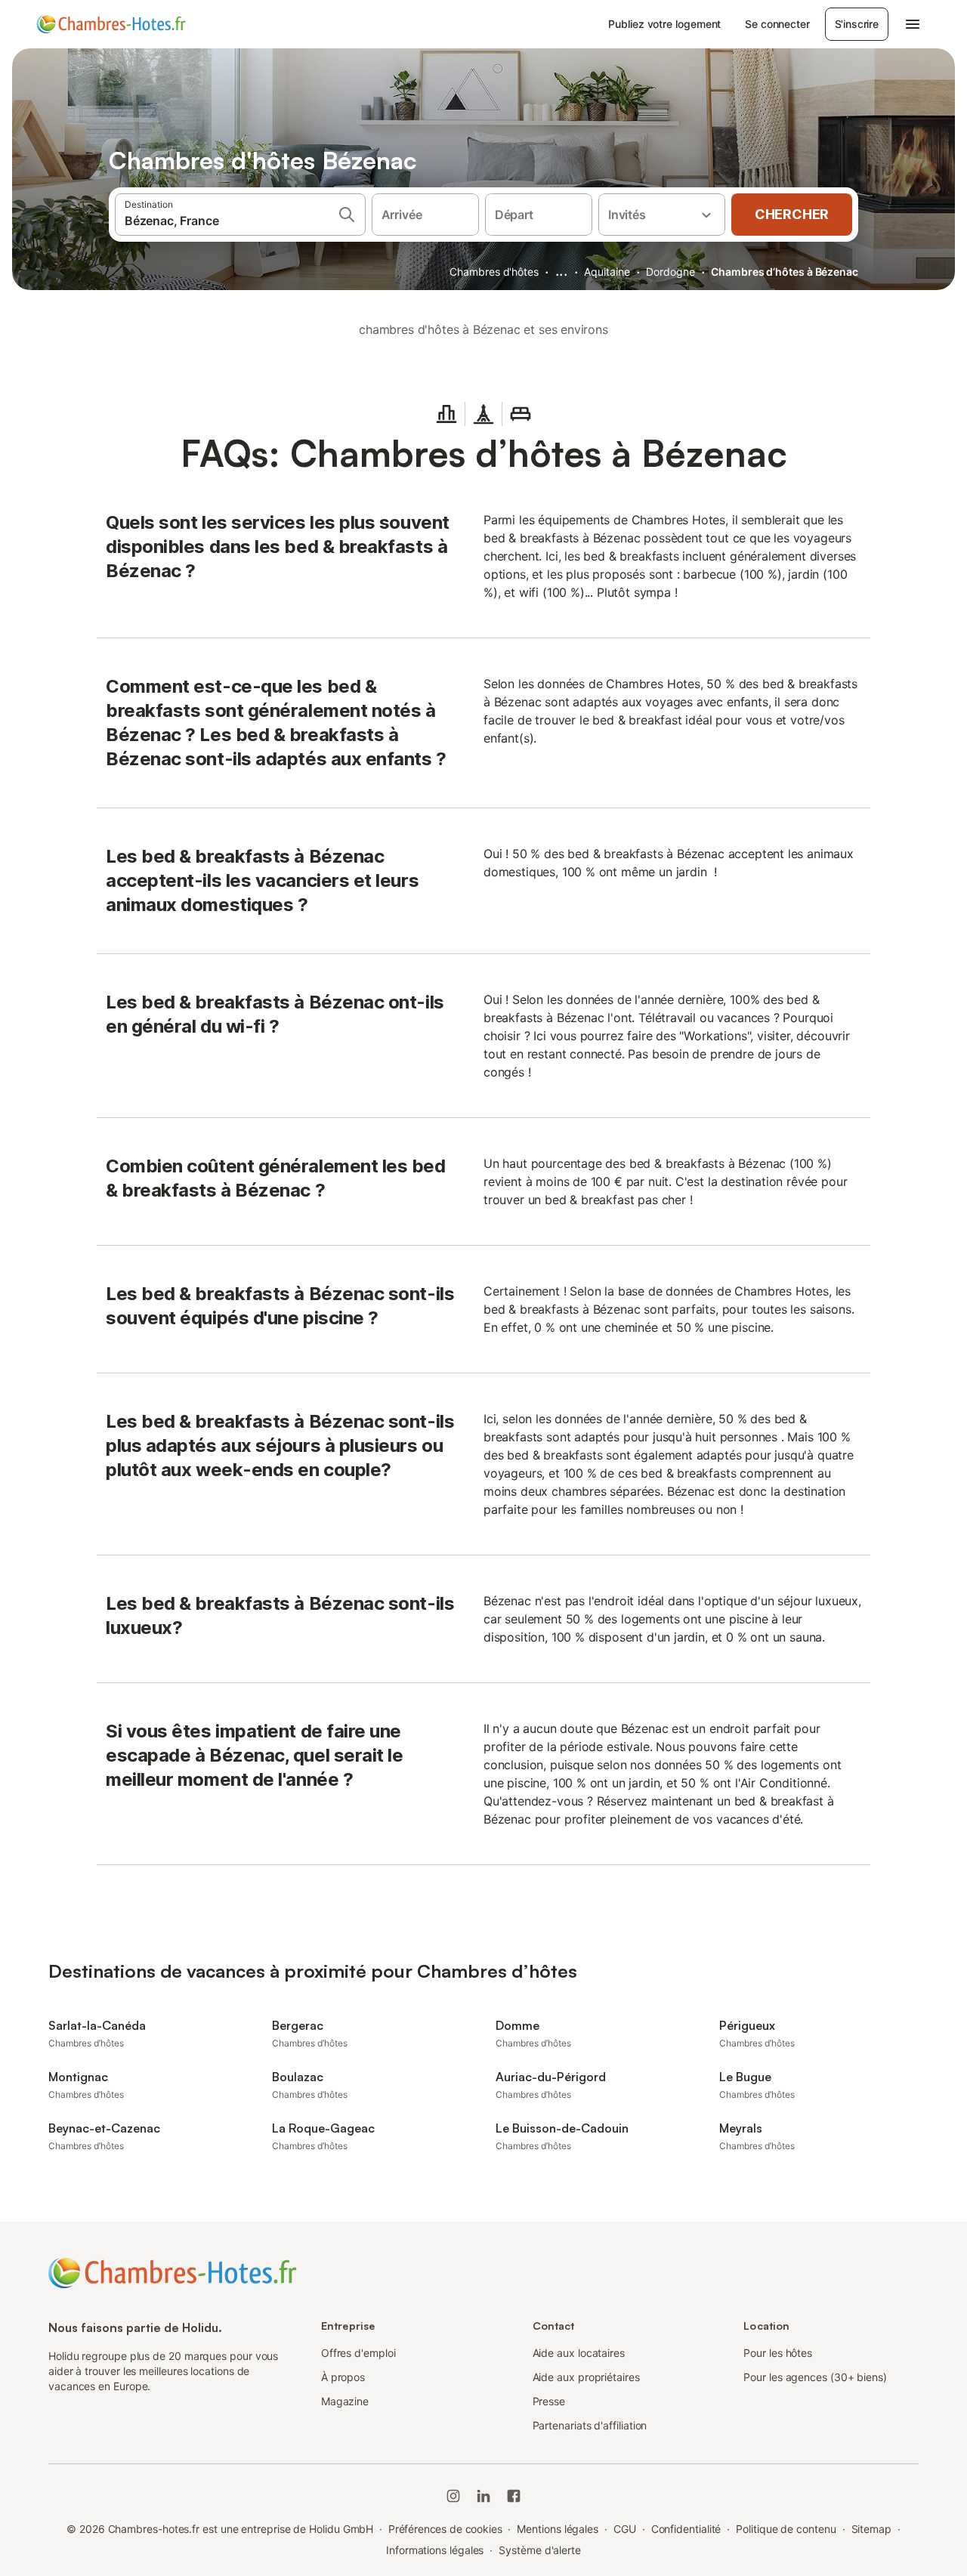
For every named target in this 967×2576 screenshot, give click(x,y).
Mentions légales (558, 2529)
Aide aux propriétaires (586, 2377)
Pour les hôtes (778, 2353)
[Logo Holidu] (111, 24)
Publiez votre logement (664, 24)
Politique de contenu (786, 2529)
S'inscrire (857, 24)
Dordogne (670, 272)
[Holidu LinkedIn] (483, 2496)
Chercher (792, 214)
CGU (625, 2529)
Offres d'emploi (358, 2353)
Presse (549, 2401)
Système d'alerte (540, 2550)
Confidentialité (686, 2529)
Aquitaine (607, 272)
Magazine (345, 2401)
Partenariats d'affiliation (590, 2425)
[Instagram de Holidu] (453, 2496)
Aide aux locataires (579, 2353)
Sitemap (871, 2529)
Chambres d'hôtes (494, 272)
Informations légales (435, 2550)
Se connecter (777, 24)
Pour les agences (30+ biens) (815, 2377)
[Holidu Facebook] (514, 2496)
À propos (343, 2377)
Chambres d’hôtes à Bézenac (785, 272)
